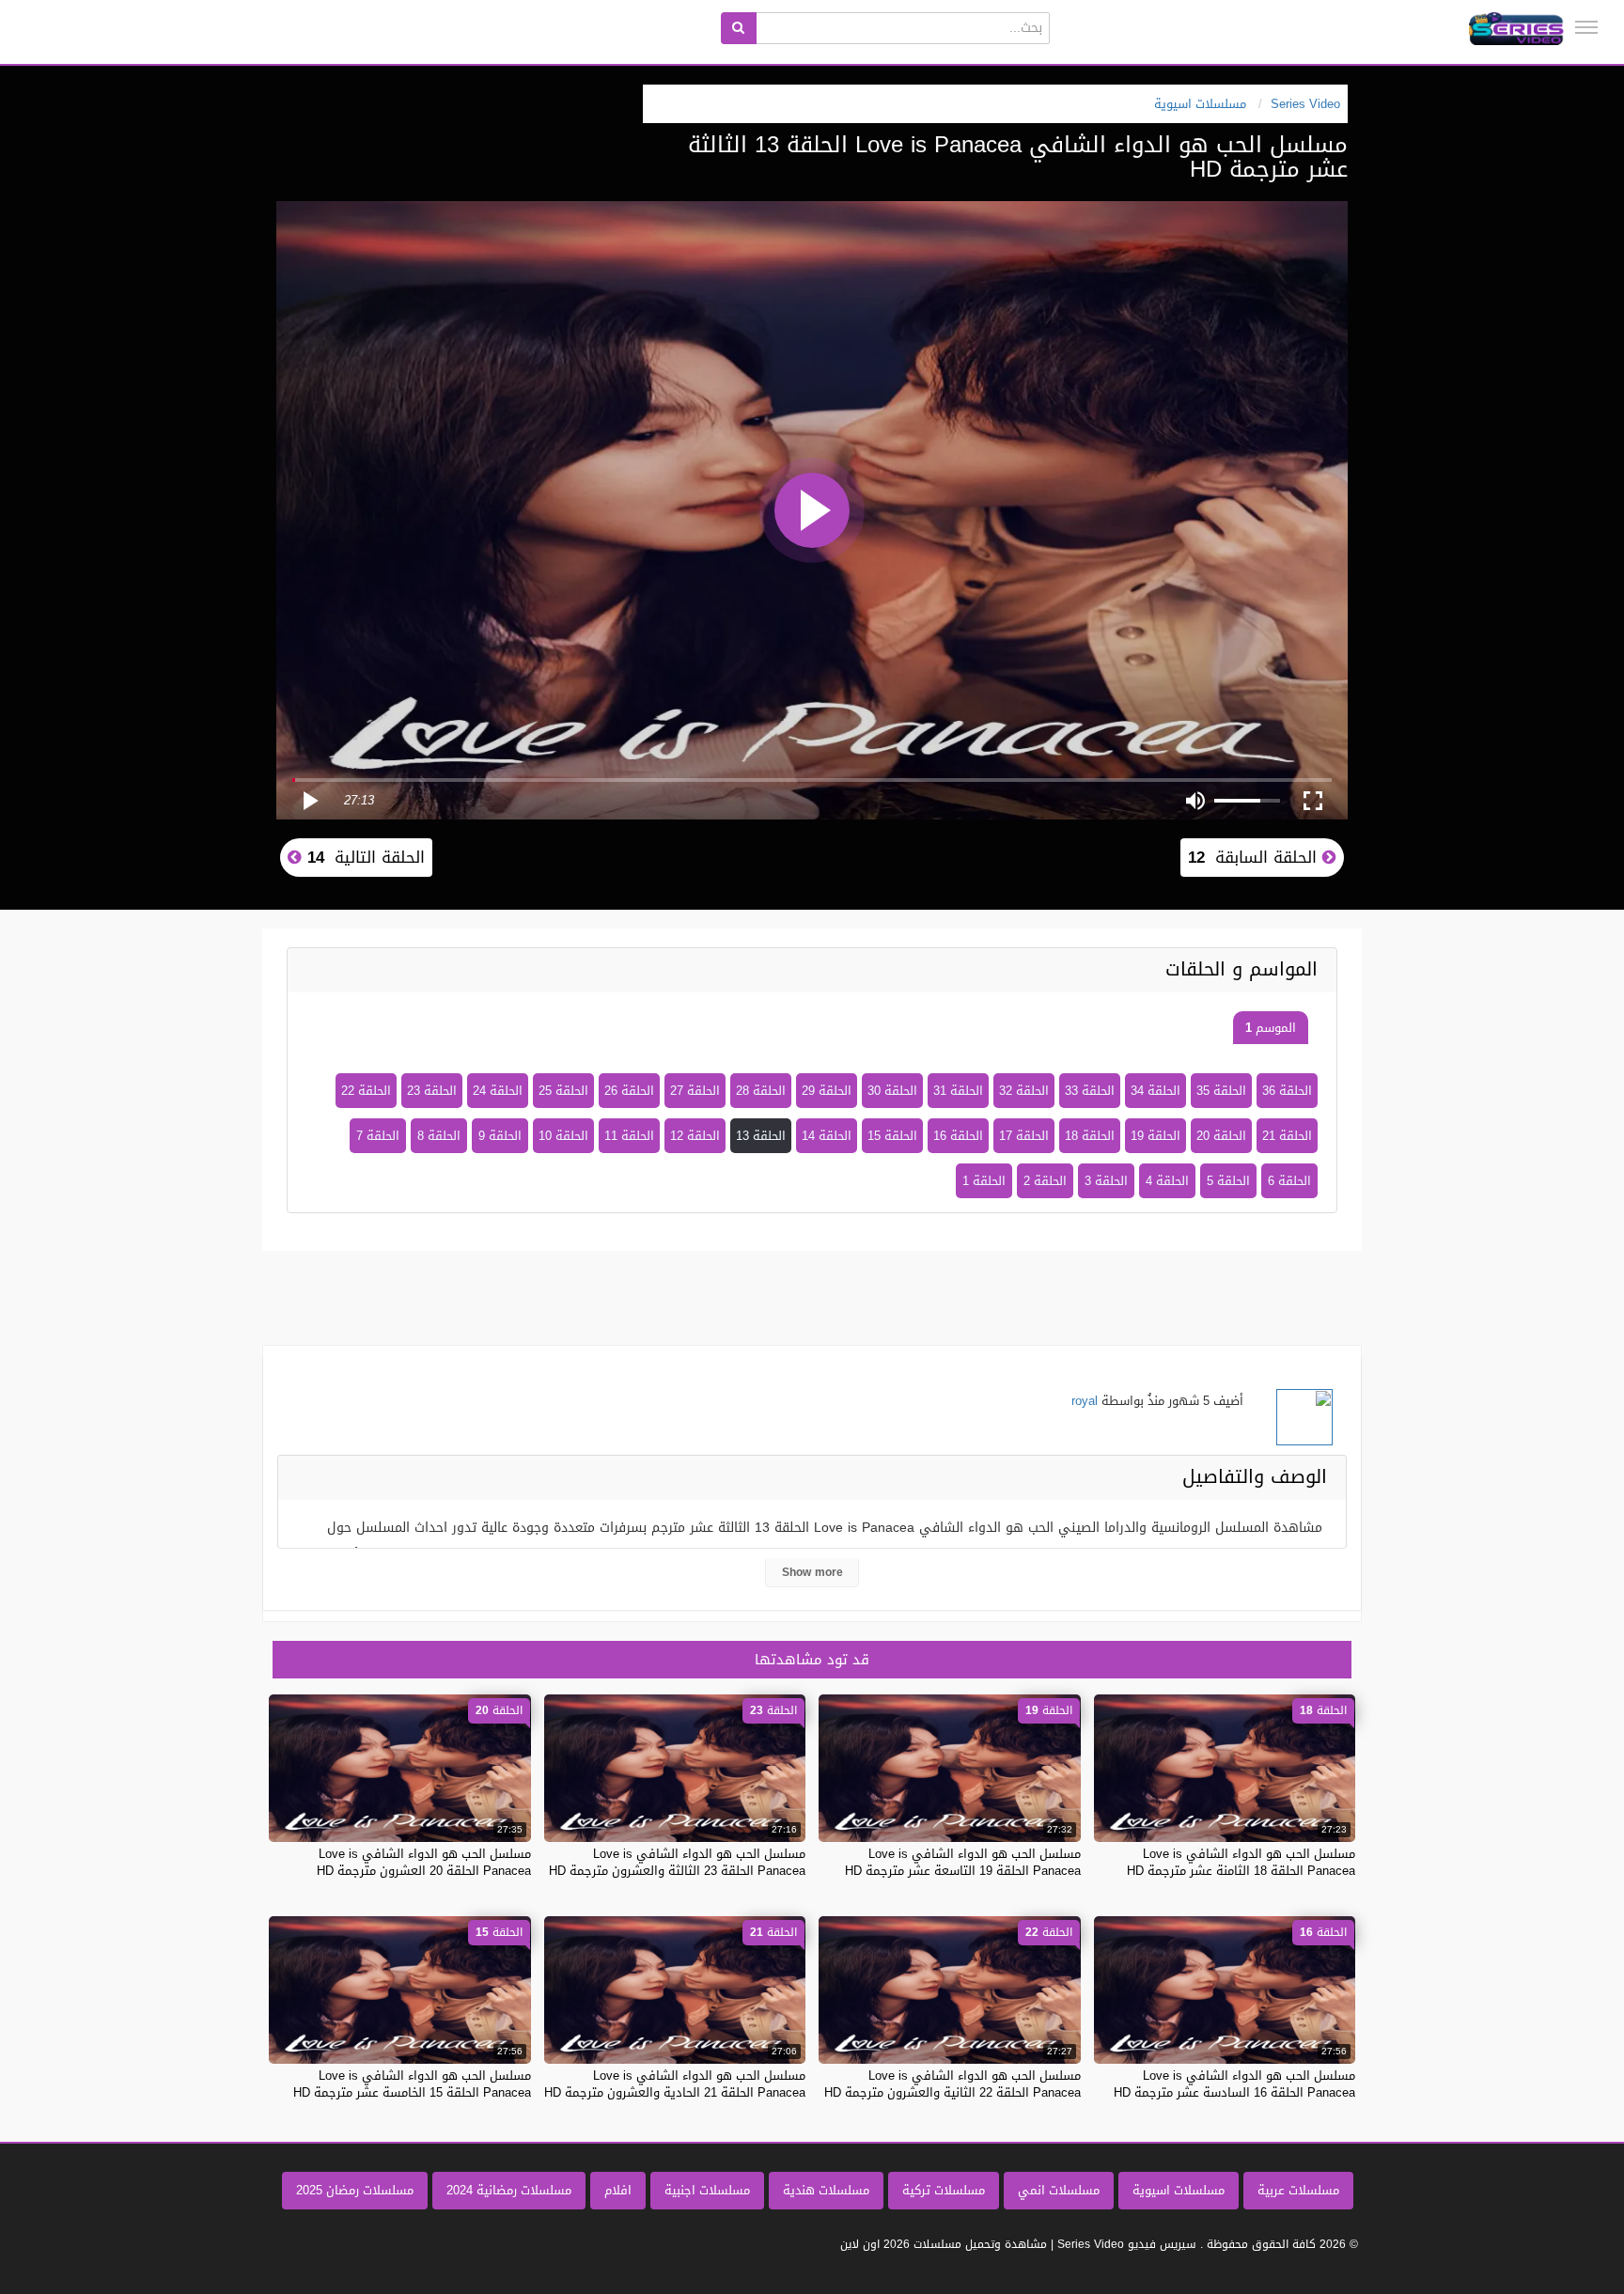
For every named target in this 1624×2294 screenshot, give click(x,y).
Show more (812, 1572)
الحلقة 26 (629, 1091)
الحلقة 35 (1221, 1091)
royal (1085, 1401)
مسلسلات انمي (1059, 2190)
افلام (618, 2190)
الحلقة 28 (761, 1091)
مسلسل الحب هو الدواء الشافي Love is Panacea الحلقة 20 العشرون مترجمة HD (424, 1862)
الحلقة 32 (1024, 1091)
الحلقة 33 (1090, 1091)
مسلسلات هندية (826, 2190)
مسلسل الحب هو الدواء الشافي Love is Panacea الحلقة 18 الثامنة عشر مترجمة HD (1241, 1862)
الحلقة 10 (563, 1136)
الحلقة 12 (695, 1136)
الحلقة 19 (1156, 1136)
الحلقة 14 (827, 1136)
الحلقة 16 (958, 1136)
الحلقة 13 (761, 1136)
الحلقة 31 (958, 1091)
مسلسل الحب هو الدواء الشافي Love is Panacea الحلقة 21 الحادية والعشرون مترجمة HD (675, 2084)
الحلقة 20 (1221, 1136)
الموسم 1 (1271, 1028)
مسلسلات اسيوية (1179, 2190)
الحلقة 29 (827, 1091)
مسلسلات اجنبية (707, 2190)
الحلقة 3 (1106, 1181)
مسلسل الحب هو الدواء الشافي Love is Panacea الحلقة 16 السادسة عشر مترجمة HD (1234, 2084)
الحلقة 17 (1024, 1136)
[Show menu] (1586, 27)
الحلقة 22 (366, 1091)
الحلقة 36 (1287, 1091)
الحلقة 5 (1228, 1181)
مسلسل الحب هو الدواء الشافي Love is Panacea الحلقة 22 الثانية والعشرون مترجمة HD (953, 2084)
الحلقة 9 (500, 1136)
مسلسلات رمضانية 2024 (509, 2190)
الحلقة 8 (439, 1136)
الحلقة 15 (892, 1136)
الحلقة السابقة (1255, 857)
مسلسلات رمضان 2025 (355, 2190)
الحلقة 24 (498, 1091)
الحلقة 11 (629, 1136)
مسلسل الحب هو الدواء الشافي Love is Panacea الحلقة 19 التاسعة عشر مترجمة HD (963, 1862)
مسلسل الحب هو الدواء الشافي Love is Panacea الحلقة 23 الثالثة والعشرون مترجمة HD (677, 1862)
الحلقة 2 (1045, 1181)
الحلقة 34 (1156, 1091)
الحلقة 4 (1167, 1181)
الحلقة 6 (1289, 1181)
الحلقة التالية (363, 857)
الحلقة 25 (563, 1091)
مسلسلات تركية (944, 2190)
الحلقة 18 (1090, 1136)
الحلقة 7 (378, 1136)
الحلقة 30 (892, 1091)
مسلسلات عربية (1298, 2190)
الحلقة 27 (695, 1091)
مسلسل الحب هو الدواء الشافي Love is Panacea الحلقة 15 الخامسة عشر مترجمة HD (412, 2084)
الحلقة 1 (984, 1181)
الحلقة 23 (432, 1091)
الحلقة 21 (1287, 1136)
